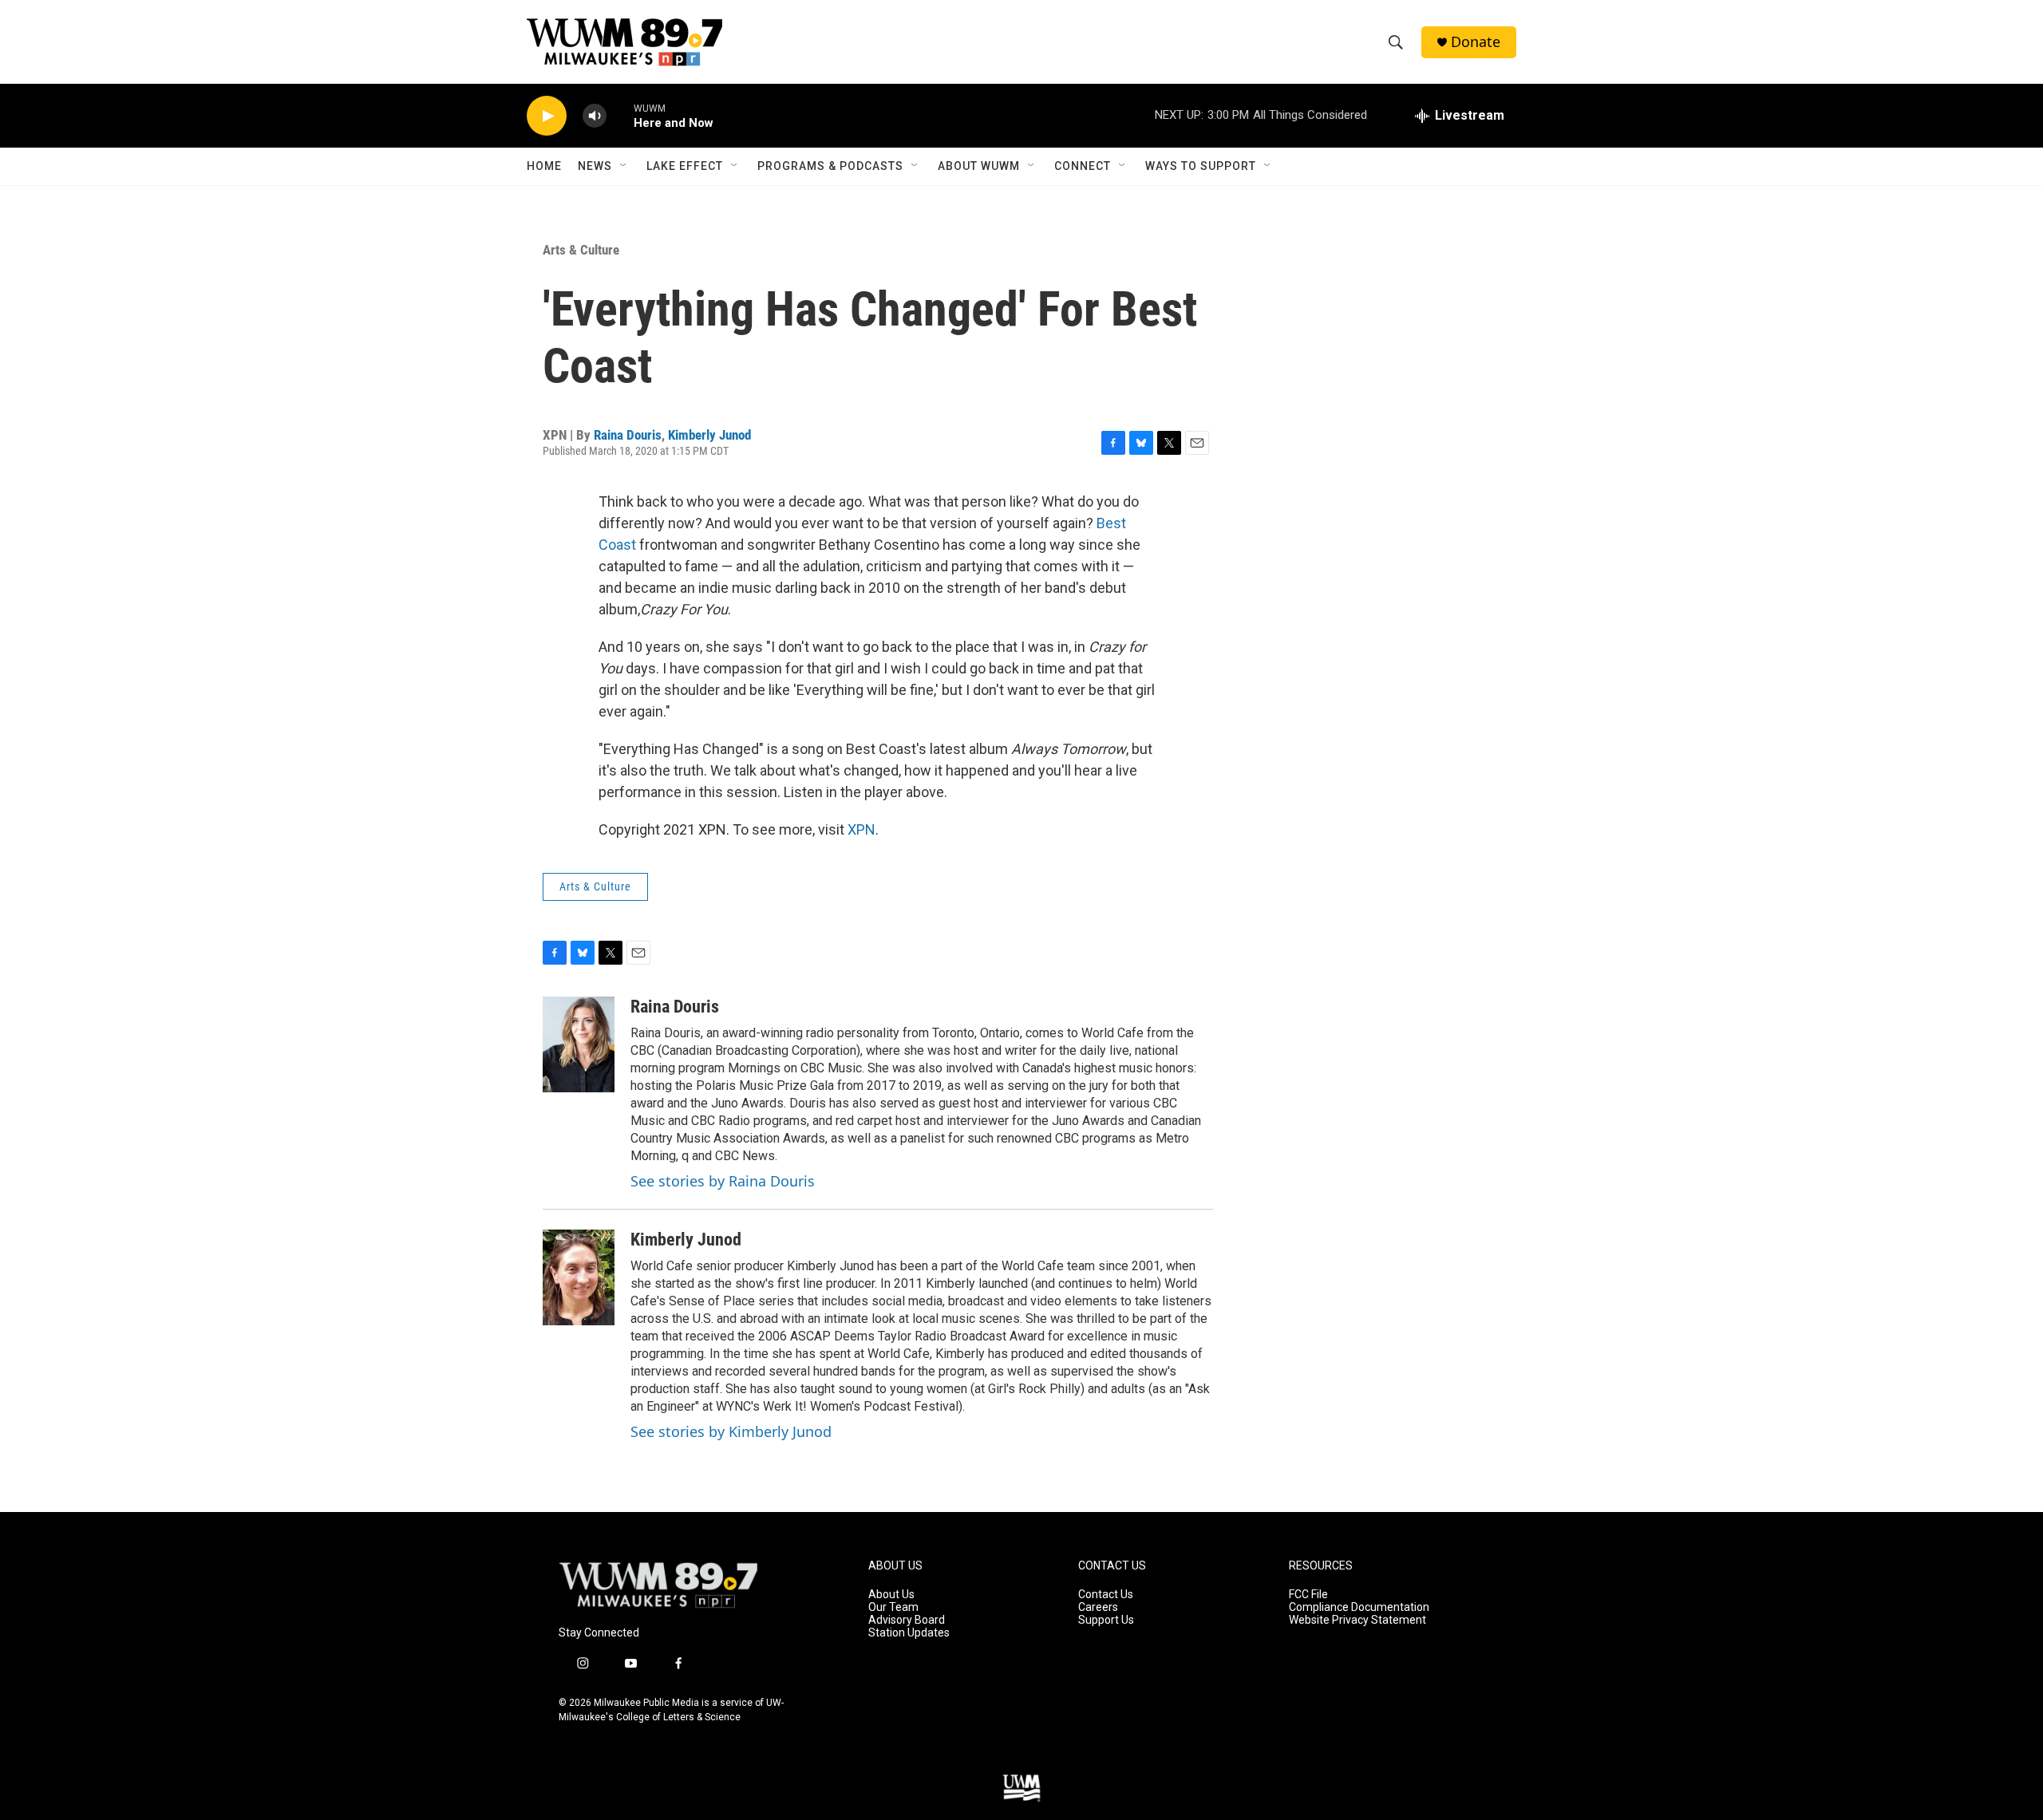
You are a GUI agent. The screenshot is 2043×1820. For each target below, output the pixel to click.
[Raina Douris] (579, 1044)
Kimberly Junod (709, 435)
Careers (1098, 1607)
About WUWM (979, 166)
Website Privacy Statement (1357, 1620)
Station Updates (909, 1633)
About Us (891, 1595)
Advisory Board (907, 1620)
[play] (547, 116)
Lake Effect (685, 166)
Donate (1476, 42)
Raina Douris (628, 435)
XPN (861, 829)
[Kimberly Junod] (579, 1277)
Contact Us (1106, 1595)
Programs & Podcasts (830, 166)
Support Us (1106, 1620)
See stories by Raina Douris (723, 1181)
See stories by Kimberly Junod (731, 1431)
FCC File (1308, 1595)
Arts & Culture (581, 250)
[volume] (595, 116)
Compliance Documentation (1359, 1607)
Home (544, 166)
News (595, 166)
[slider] (620, 115)
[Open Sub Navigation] (624, 166)
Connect (1083, 166)
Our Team (893, 1607)
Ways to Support (1201, 166)
